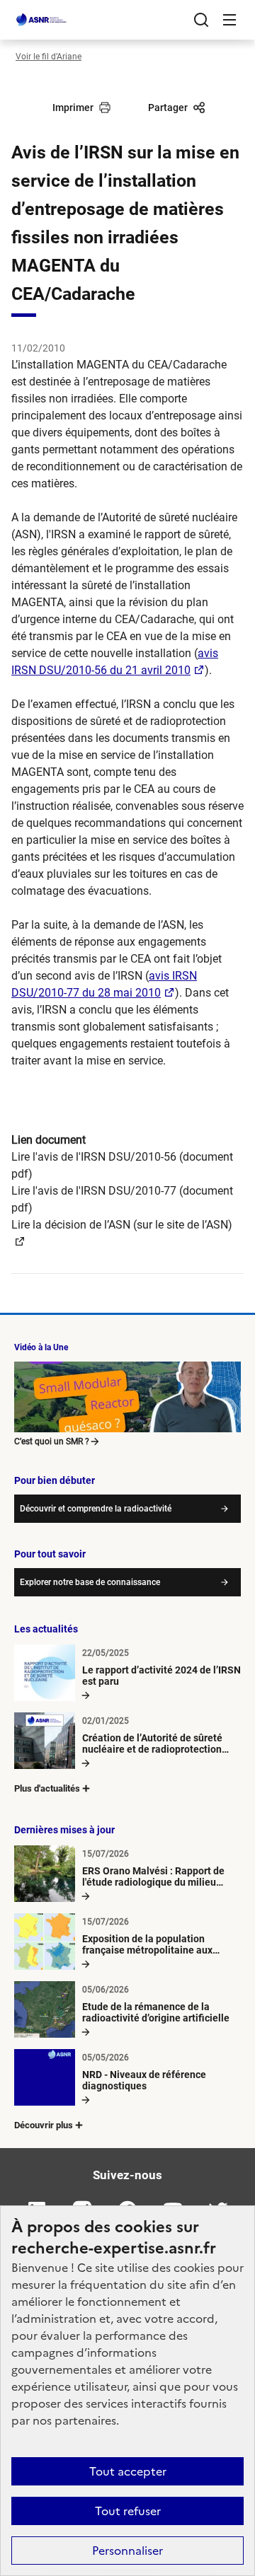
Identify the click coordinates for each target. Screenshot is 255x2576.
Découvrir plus (44, 2125)
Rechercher (201, 20)
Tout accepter (128, 2471)
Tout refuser (128, 2511)
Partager (168, 108)
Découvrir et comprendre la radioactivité (96, 1509)
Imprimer (73, 108)
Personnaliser (127, 2551)
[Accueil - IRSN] (42, 20)
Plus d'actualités (47, 1788)
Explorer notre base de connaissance (90, 1582)
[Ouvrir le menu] (229, 20)
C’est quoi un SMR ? (52, 1441)
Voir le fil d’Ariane (49, 57)
